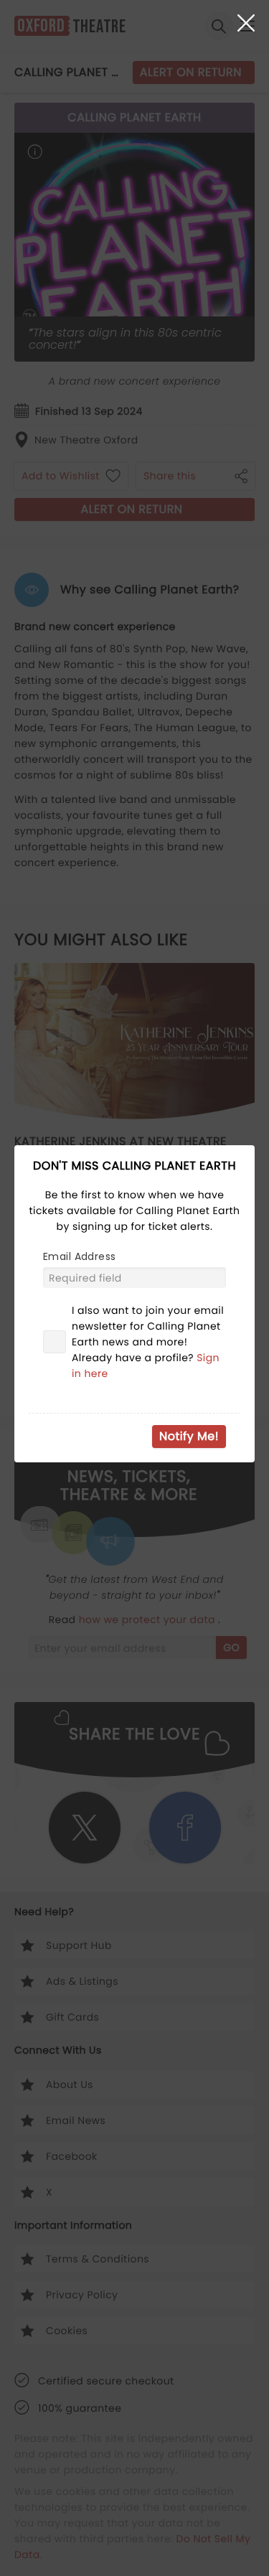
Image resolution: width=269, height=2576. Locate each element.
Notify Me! (189, 1436)
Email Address (79, 1256)
